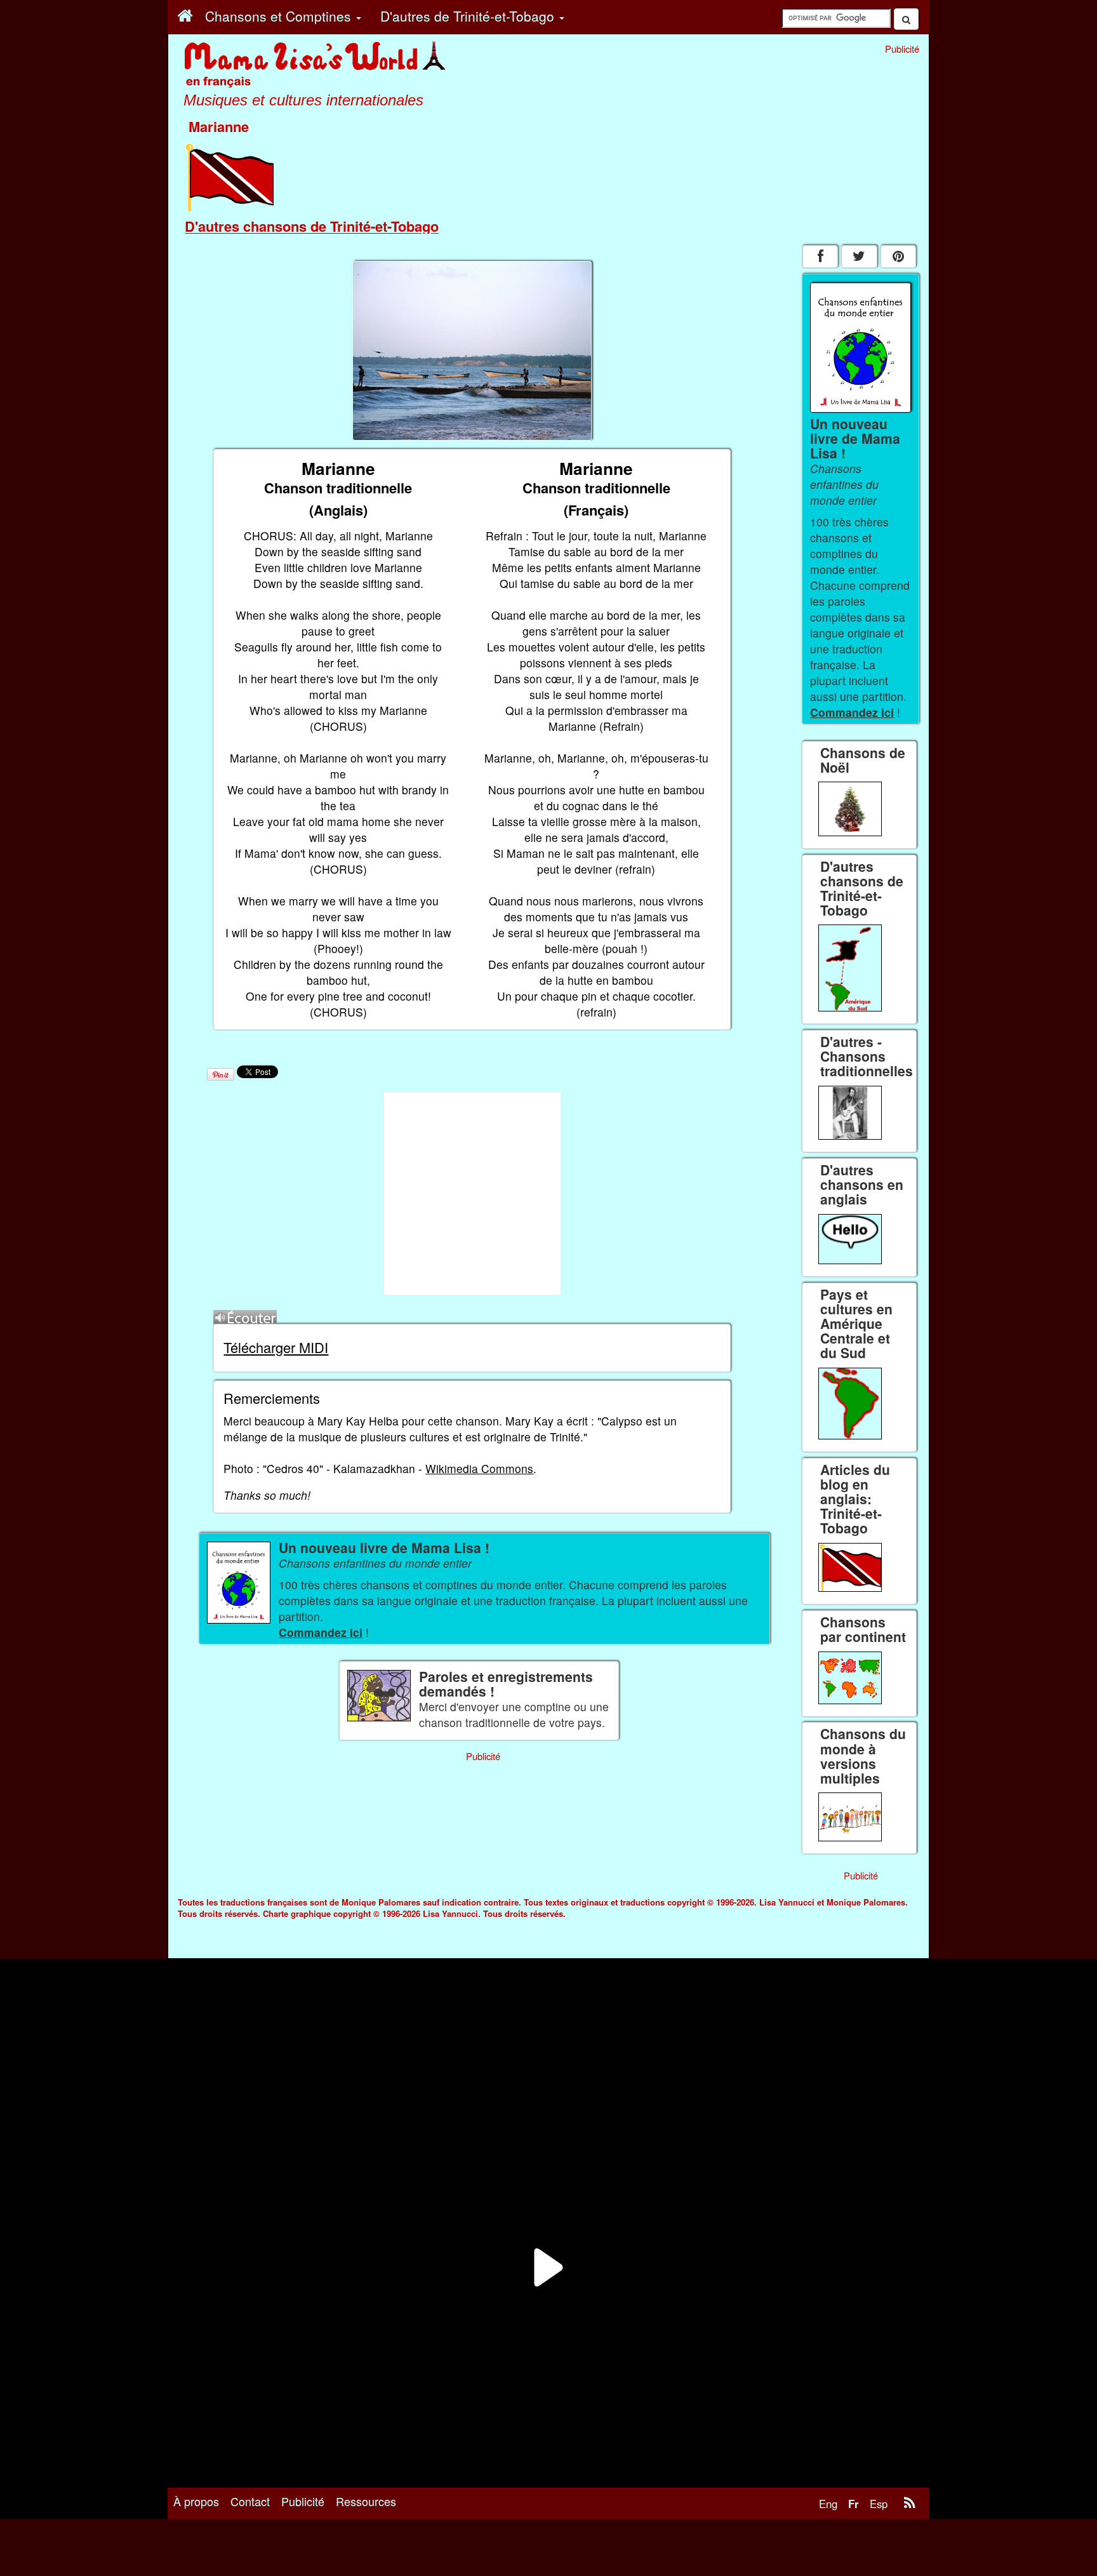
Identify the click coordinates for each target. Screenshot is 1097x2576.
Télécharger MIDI (276, 1347)
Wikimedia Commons (479, 1468)
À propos (196, 2501)
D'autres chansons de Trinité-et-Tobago (312, 226)
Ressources (366, 2501)
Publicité (303, 2501)
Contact (250, 2501)
